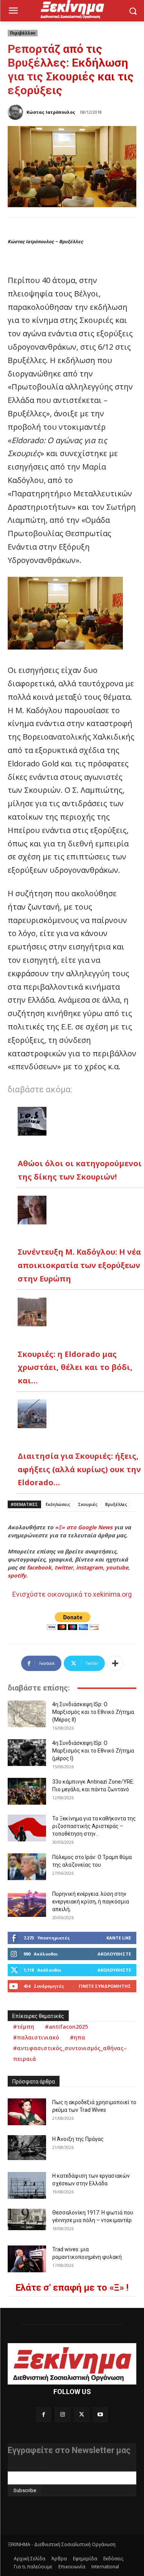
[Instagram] (62, 2415)
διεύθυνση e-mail (28, 2468)
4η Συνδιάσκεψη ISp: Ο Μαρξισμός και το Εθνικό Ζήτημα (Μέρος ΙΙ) (93, 1712)
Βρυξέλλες (116, 1504)
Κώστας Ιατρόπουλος (51, 112)
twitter (64, 1567)
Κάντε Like (119, 1938)
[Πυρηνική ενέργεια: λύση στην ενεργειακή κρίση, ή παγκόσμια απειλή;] (27, 1903)
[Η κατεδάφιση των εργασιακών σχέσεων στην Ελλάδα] (27, 2185)
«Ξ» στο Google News (84, 1527)
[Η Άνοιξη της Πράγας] (27, 2148)
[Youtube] (100, 2415)
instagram (89, 1567)
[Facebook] (44, 2415)
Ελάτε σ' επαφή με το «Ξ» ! (72, 2288)
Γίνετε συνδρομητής (105, 1986)
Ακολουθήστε (114, 1954)
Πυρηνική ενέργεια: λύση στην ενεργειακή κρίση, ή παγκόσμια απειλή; (91, 1902)
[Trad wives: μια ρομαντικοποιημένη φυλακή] (27, 2259)
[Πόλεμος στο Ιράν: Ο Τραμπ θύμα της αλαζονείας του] (27, 1867)
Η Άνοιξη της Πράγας (78, 2139)
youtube (117, 1567)
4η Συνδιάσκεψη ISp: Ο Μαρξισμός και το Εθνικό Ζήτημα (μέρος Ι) (93, 1751)
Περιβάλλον (23, 33)
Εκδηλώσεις (58, 1504)
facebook (39, 1567)
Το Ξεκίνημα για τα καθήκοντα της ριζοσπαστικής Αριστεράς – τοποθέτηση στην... (94, 1826)
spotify (17, 1575)
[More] (115, 1663)
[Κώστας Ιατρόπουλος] (17, 112)
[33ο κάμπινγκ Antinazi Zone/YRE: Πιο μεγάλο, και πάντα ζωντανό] (27, 1791)
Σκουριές (88, 1504)
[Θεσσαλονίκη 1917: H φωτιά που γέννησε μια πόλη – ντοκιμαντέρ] (27, 2219)
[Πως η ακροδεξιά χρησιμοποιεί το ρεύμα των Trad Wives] (27, 2112)
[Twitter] (82, 2415)
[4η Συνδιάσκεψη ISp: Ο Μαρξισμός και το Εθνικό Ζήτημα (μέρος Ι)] (27, 1753)
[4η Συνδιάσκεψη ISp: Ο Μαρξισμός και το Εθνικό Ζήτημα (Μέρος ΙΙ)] (27, 1714)
